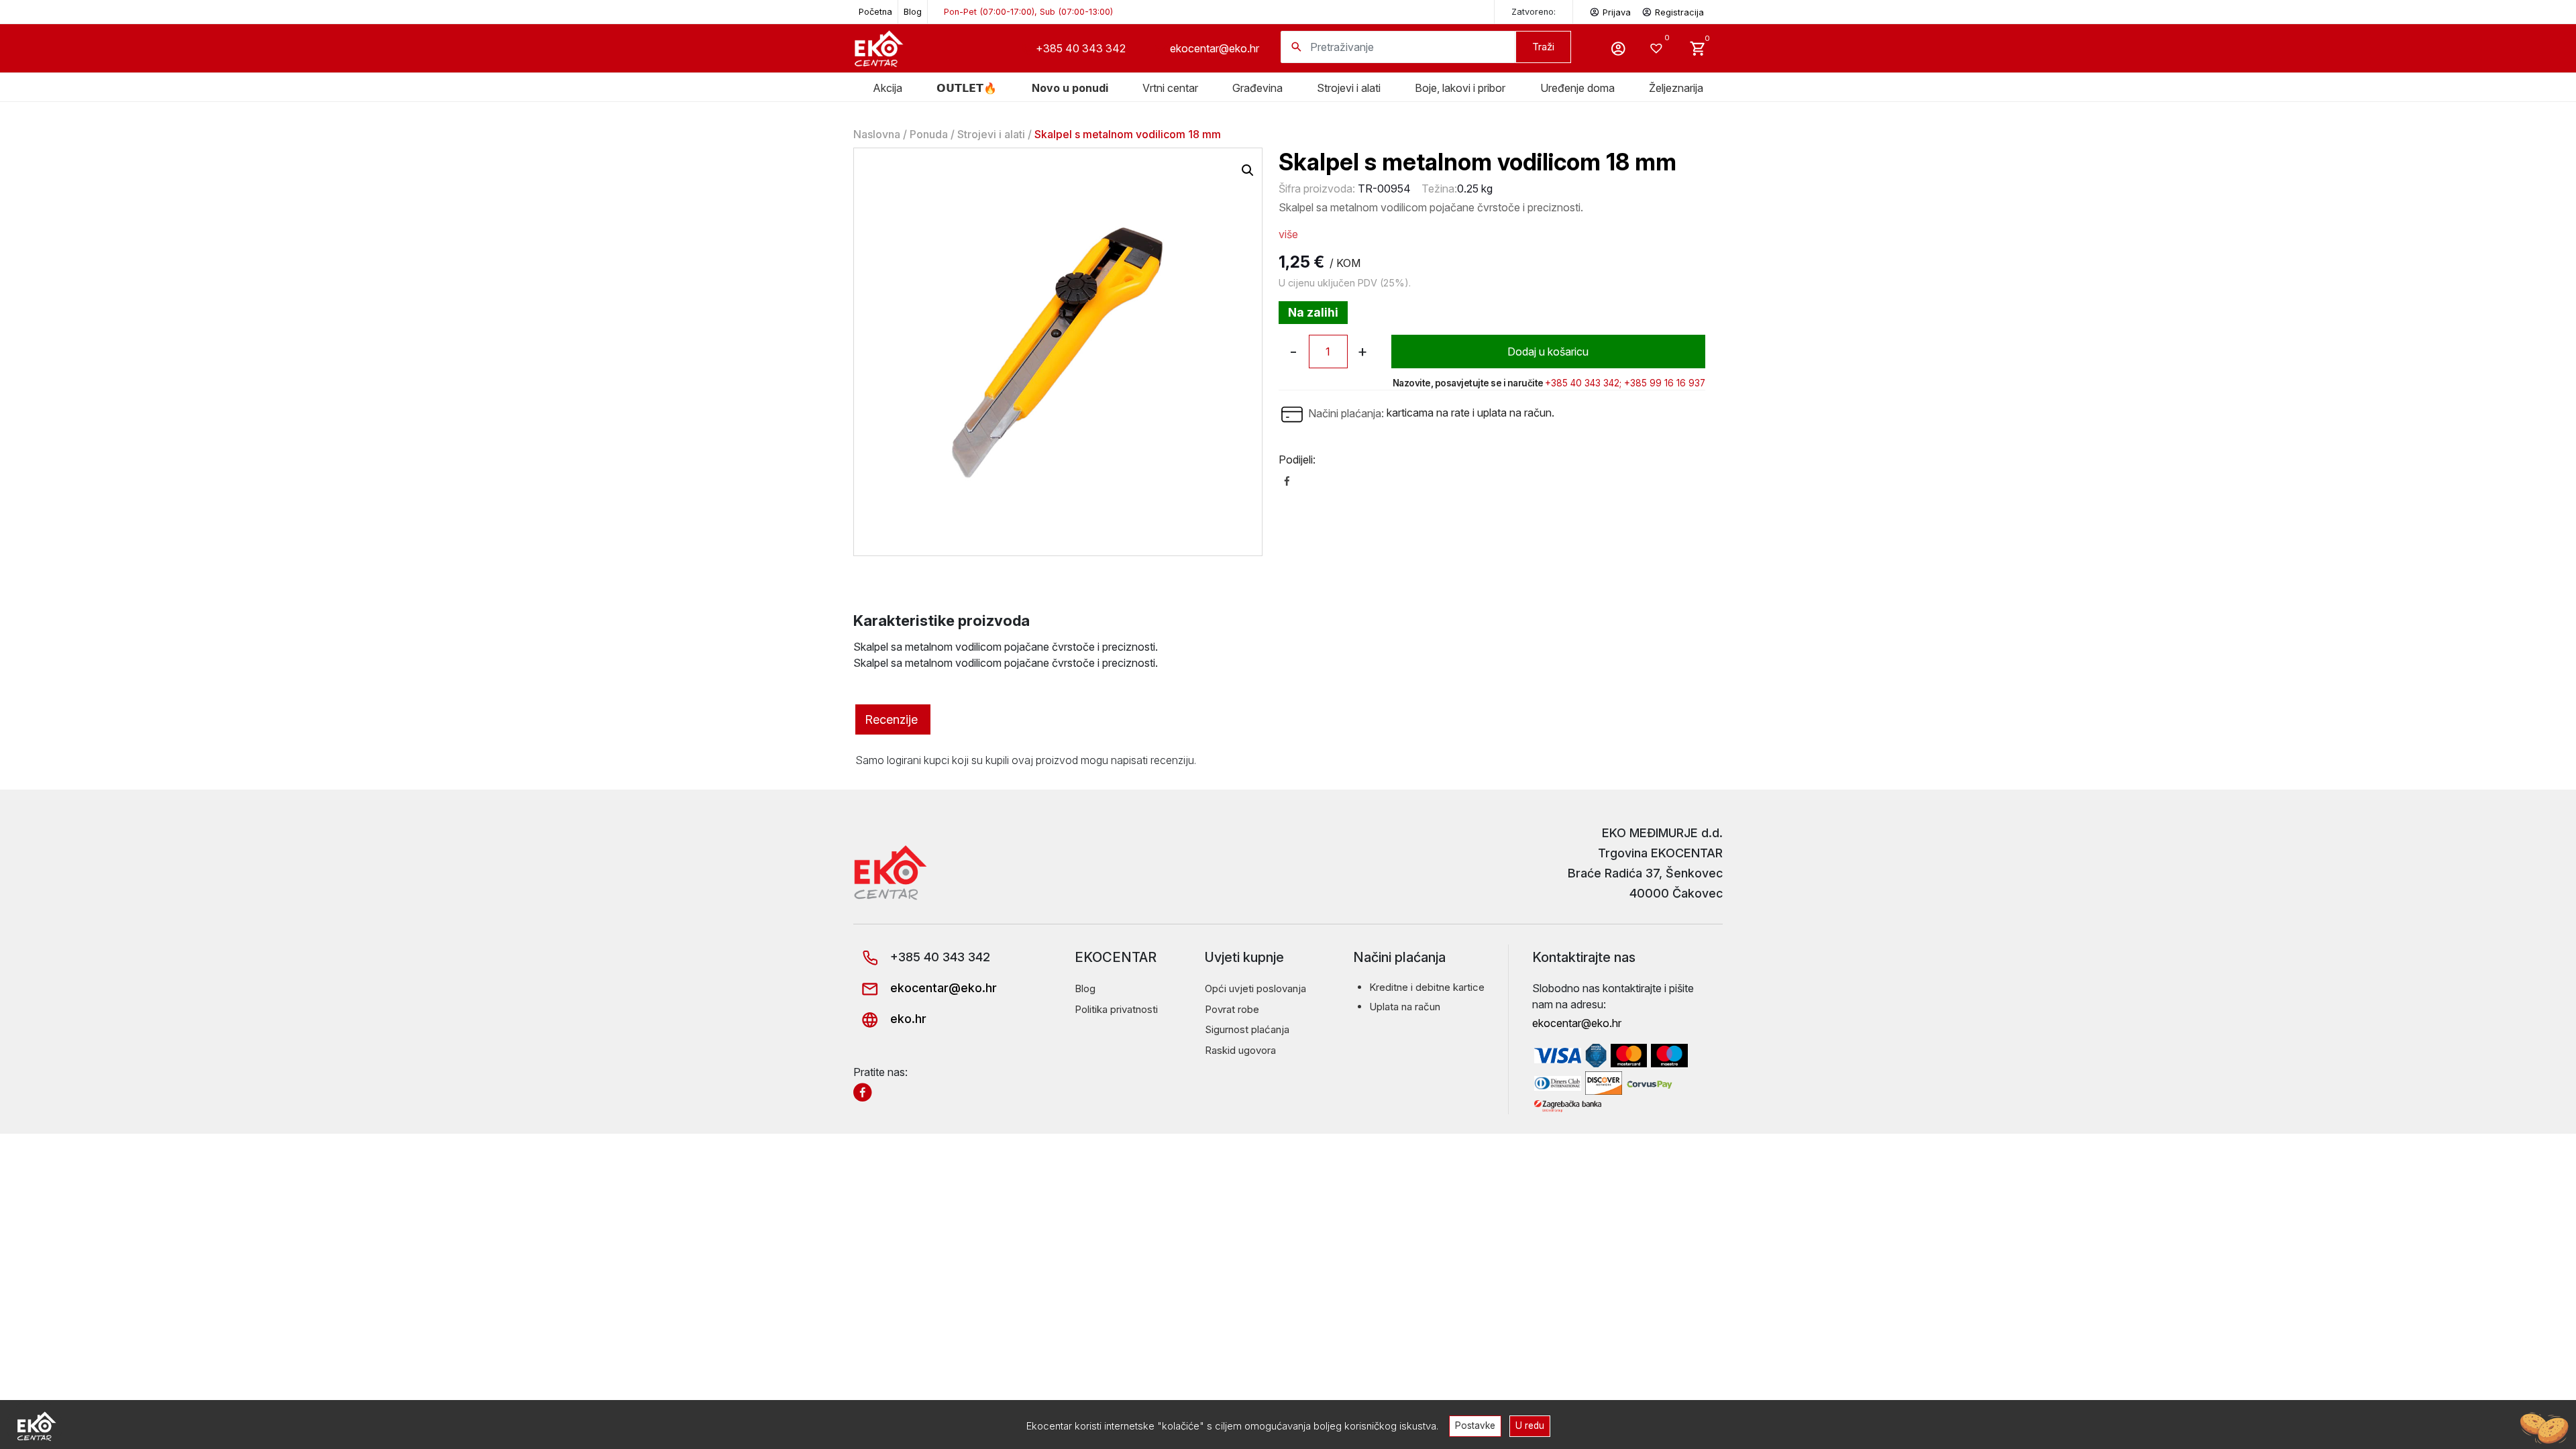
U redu (1530, 1426)
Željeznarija (1676, 88)
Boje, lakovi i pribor (1460, 88)
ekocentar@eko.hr (1215, 48)
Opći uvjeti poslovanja (1255, 988)
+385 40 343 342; (1583, 383)
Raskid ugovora (1240, 1050)
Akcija (888, 88)
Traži (1543, 47)
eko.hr (907, 1019)
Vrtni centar (1170, 88)
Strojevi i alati (1349, 88)
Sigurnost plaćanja (1247, 1029)
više (1288, 234)
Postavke (1475, 1426)
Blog (913, 12)
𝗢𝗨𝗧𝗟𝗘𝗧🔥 (967, 88)
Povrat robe (1232, 1009)
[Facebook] (1287, 480)
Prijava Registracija (1653, 12)
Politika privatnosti (1116, 1009)
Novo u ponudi (1070, 88)
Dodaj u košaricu (1548, 352)
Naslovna (877, 134)
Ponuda (929, 134)
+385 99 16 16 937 (1665, 383)
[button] (1248, 170)
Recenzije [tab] (891, 719)
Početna (875, 12)
